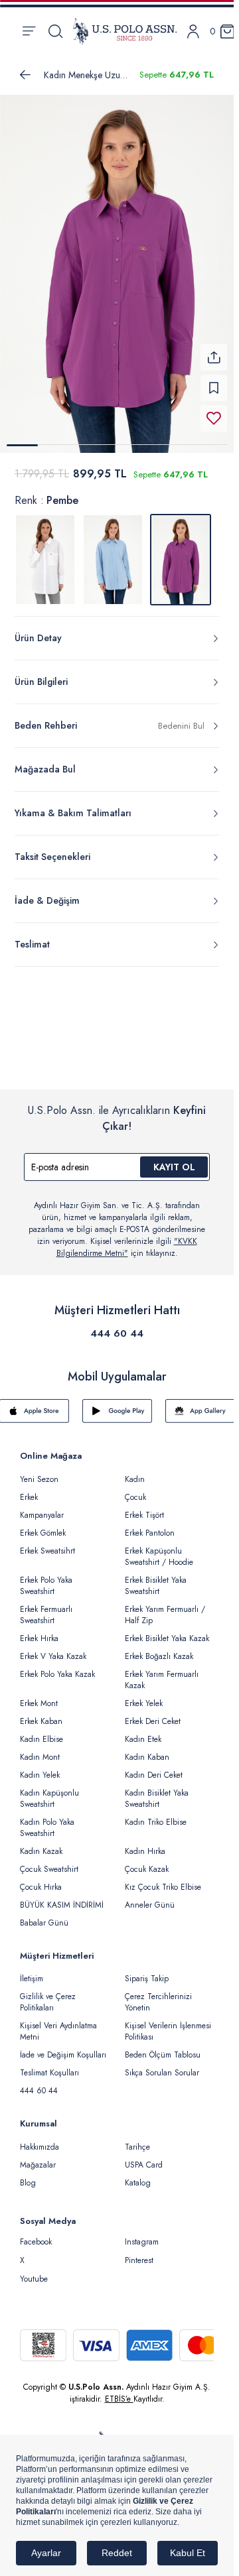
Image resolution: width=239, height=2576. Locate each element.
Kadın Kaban (147, 1749)
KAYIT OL (174, 1159)
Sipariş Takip (147, 1971)
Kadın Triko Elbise (156, 1814)
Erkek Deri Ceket (153, 1713)
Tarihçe (137, 2139)
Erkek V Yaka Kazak (53, 1648)
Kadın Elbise (41, 1731)
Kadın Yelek (40, 1767)
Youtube (34, 2271)
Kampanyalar (42, 1507)
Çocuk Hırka (41, 1879)
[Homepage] (125, 31)
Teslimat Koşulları (49, 2065)
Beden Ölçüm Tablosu (163, 2047)
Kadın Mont (40, 1749)
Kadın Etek (143, 1731)
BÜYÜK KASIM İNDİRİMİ (62, 1897)
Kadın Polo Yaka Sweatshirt (47, 1820)
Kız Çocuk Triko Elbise (163, 1879)
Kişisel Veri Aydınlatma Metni (58, 2023)
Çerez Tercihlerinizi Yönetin (158, 1994)
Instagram (142, 2234)
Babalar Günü (44, 1915)
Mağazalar (38, 2157)
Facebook (36, 2234)
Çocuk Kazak (147, 1861)
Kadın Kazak (41, 1843)
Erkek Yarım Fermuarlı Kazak (162, 1672)
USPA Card (144, 2157)
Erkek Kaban (41, 1713)
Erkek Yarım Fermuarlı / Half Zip (165, 1607)
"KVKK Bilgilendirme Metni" (127, 1239)
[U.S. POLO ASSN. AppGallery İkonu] (200, 1403)
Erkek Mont (39, 1695)
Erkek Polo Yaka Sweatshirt (46, 1578)
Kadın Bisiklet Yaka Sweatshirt (157, 1791)
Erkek (29, 1489)
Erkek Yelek (144, 1695)
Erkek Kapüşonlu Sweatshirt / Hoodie (159, 1549)
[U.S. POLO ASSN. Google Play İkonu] (117, 1403)
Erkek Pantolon (150, 1525)
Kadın (135, 1471)
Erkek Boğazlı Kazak (159, 1648)
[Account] (193, 31)
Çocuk (135, 1489)
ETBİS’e (119, 2391)
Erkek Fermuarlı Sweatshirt (46, 1607)
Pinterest (139, 2252)
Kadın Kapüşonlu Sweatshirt (49, 1791)
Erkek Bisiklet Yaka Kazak (167, 1630)
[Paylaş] (214, 349)
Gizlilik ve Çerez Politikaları (48, 1994)
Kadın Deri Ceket (154, 1767)
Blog (28, 2175)
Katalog (138, 2175)
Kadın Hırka (145, 1843)
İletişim (32, 1971)
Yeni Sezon (39, 1471)
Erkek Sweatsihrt (47, 1543)
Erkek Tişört (144, 1507)
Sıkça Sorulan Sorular (162, 2065)
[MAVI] (113, 552)
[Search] (55, 31)
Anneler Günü (150, 1897)
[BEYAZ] (45, 552)
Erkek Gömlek (43, 1525)
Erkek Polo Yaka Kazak (57, 1666)
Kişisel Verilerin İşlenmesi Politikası (168, 2023)
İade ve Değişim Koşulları (63, 2047)
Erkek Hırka (39, 1630)
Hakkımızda (40, 2139)
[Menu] (29, 31)
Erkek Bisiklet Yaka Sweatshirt (156, 1578)
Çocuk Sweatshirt (49, 1861)
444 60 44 (117, 1325)
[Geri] (25, 75)
